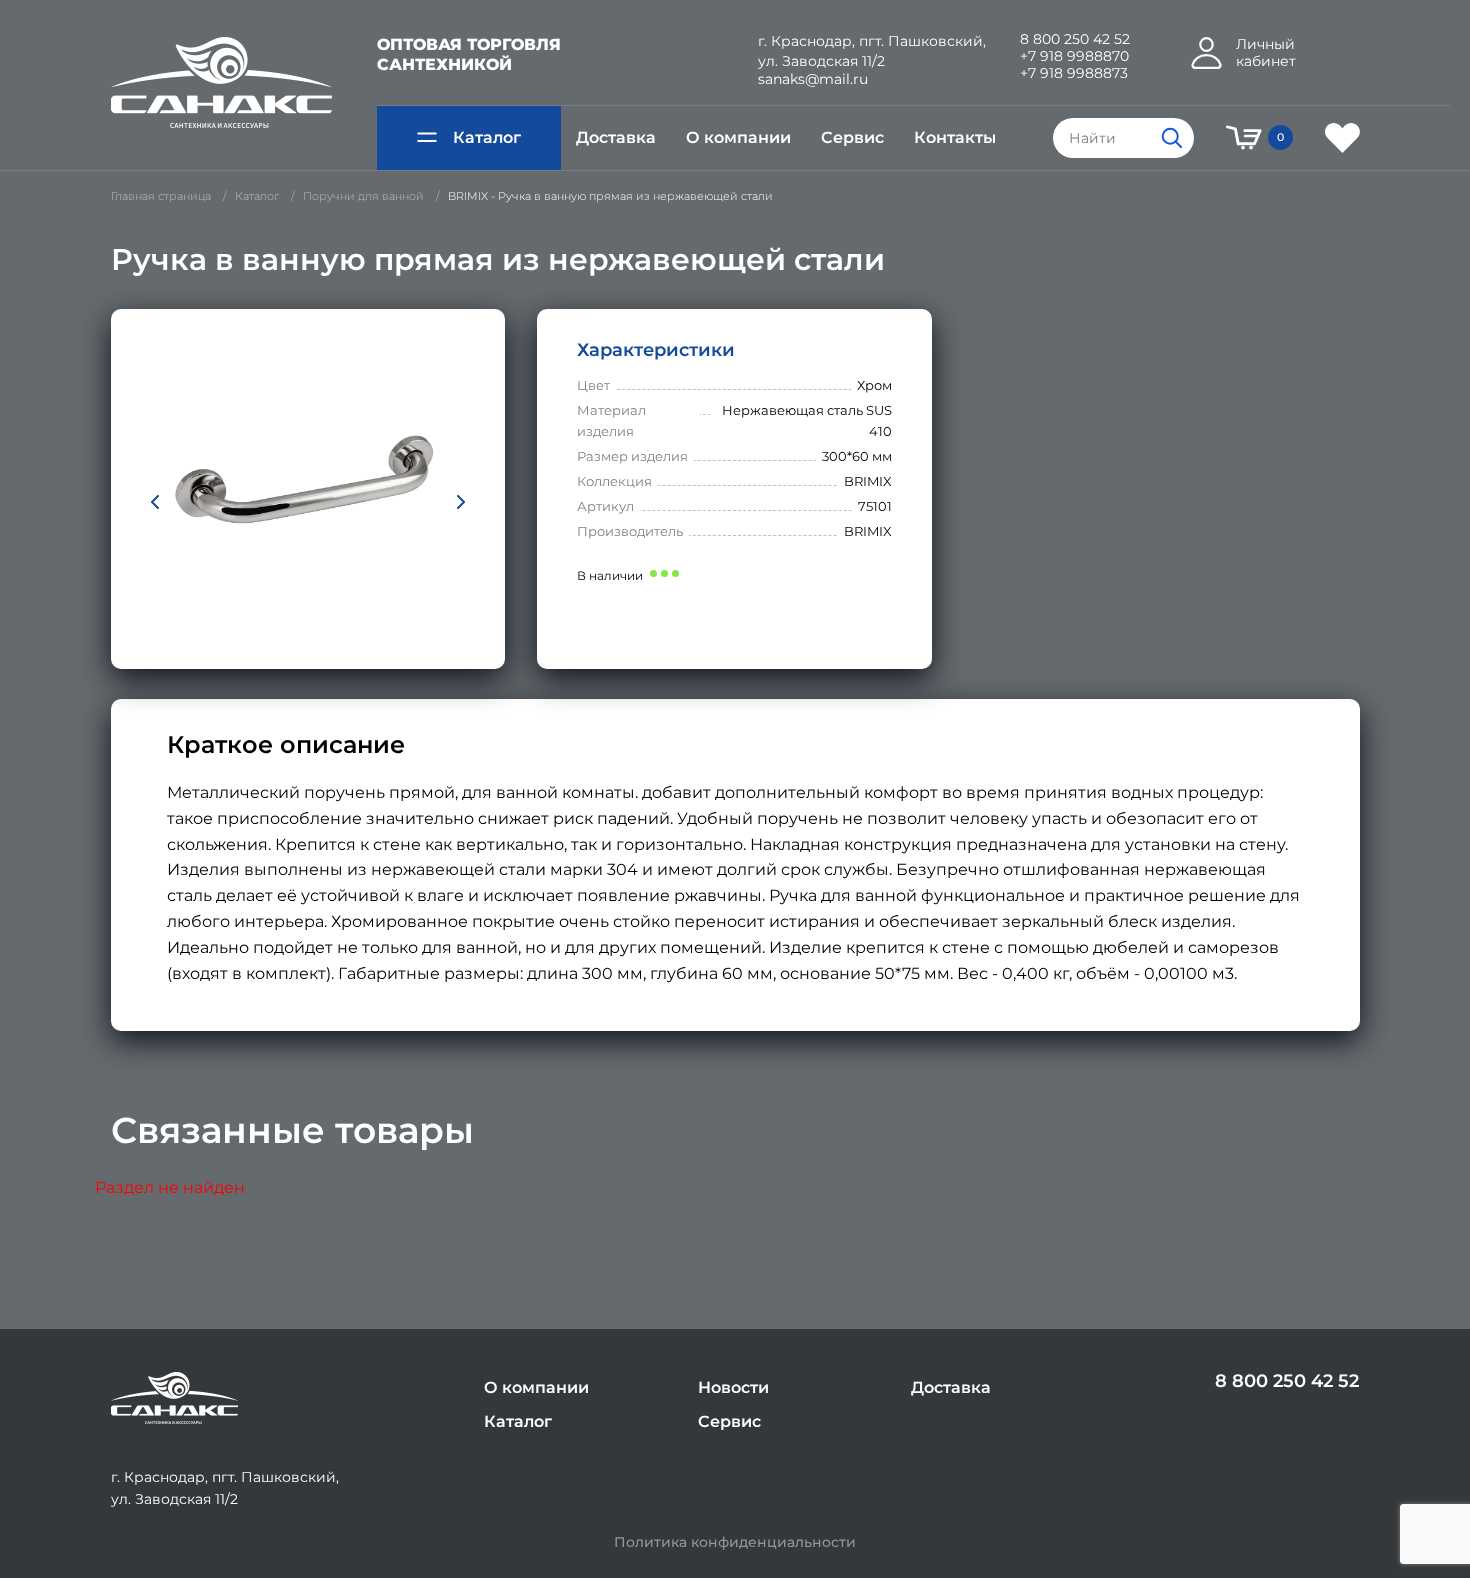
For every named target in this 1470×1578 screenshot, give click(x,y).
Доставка (616, 137)
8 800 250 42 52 (1075, 39)
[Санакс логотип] (221, 83)
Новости (733, 1387)
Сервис (852, 137)
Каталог (487, 137)
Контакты (955, 137)
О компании (738, 137)
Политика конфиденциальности (735, 1542)
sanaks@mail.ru (813, 79)
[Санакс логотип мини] (174, 1398)
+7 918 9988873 (1074, 73)
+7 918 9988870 (1074, 56)
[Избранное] (1342, 138)
